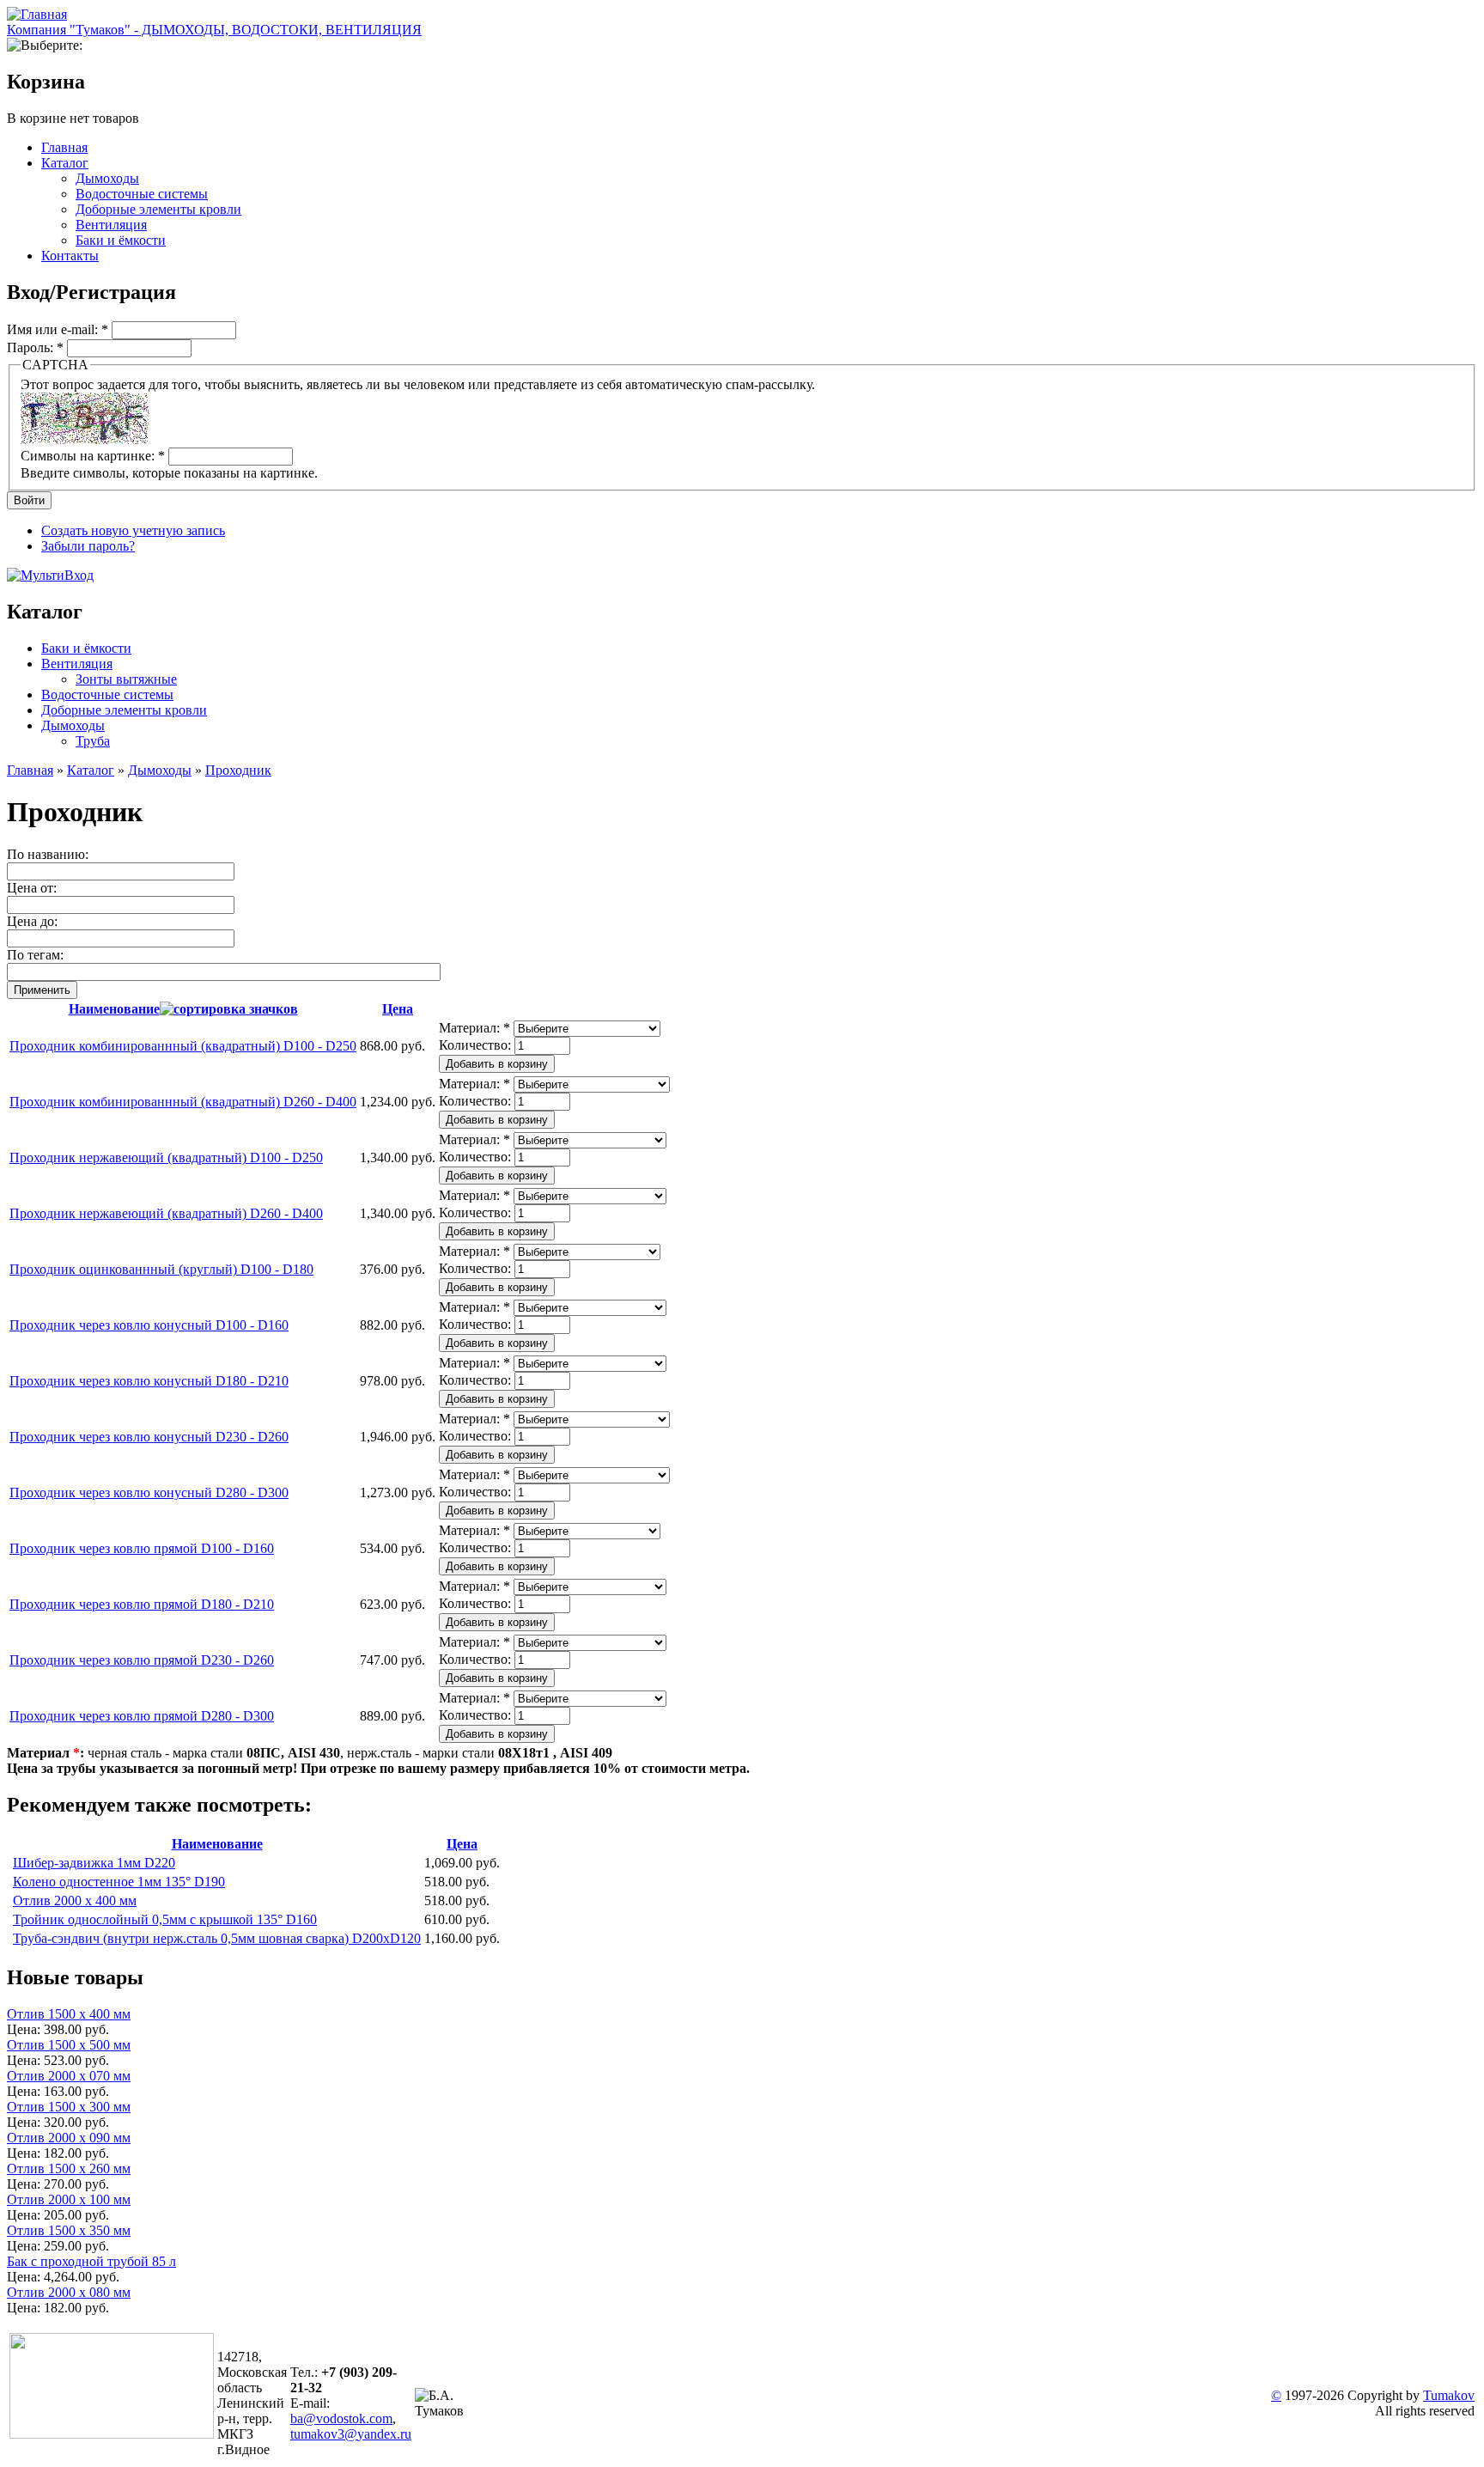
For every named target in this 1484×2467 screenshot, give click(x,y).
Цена (398, 1009)
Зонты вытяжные (126, 679)
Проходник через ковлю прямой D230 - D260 (142, 1660)
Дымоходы (107, 178)
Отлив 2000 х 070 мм (69, 2076)
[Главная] (37, 14)
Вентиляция (111, 225)
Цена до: (32, 921)
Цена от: (32, 888)
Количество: (477, 1045)
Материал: (474, 1028)
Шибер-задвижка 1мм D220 (94, 1863)
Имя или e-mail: (58, 329)
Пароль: (35, 347)
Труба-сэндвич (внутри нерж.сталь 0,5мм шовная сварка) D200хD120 (217, 1938)
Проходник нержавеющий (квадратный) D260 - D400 (166, 1213)
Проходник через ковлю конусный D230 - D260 (149, 1437)
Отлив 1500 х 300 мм (69, 2107)
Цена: (25, 2029)
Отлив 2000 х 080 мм (69, 2292)
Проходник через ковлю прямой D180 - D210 (142, 1604)
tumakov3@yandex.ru (351, 2434)
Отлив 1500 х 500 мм (69, 2045)
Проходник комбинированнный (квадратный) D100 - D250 (183, 1046)
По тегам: (35, 955)
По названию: (48, 854)
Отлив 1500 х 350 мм (69, 2230)
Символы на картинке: (93, 456)
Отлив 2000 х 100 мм (69, 2199)
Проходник (238, 770)
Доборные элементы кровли (158, 209)
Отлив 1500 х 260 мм (69, 2169)
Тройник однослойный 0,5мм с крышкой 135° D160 (165, 1919)
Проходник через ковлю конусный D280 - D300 (149, 1492)
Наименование (114, 1009)
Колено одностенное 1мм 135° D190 (119, 1882)
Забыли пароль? (88, 546)
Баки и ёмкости (121, 240)
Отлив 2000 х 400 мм (75, 1901)
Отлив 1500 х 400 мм (69, 2014)
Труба (93, 741)
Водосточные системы (142, 194)
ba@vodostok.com (341, 2418)
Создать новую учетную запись (133, 530)
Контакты (70, 256)
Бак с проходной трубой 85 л (91, 2261)
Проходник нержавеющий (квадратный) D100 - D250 (166, 1157)
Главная (64, 147)
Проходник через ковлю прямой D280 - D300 (142, 1716)
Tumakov (1449, 2395)
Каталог (65, 163)
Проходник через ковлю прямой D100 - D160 (142, 1548)
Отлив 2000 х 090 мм (69, 2138)
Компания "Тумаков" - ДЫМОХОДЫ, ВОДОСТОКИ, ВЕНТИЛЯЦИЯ (214, 30)
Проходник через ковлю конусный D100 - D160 (149, 1325)
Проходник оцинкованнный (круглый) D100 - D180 (161, 1269)
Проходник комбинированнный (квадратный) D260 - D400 (183, 1102)
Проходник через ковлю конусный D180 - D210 (149, 1381)
